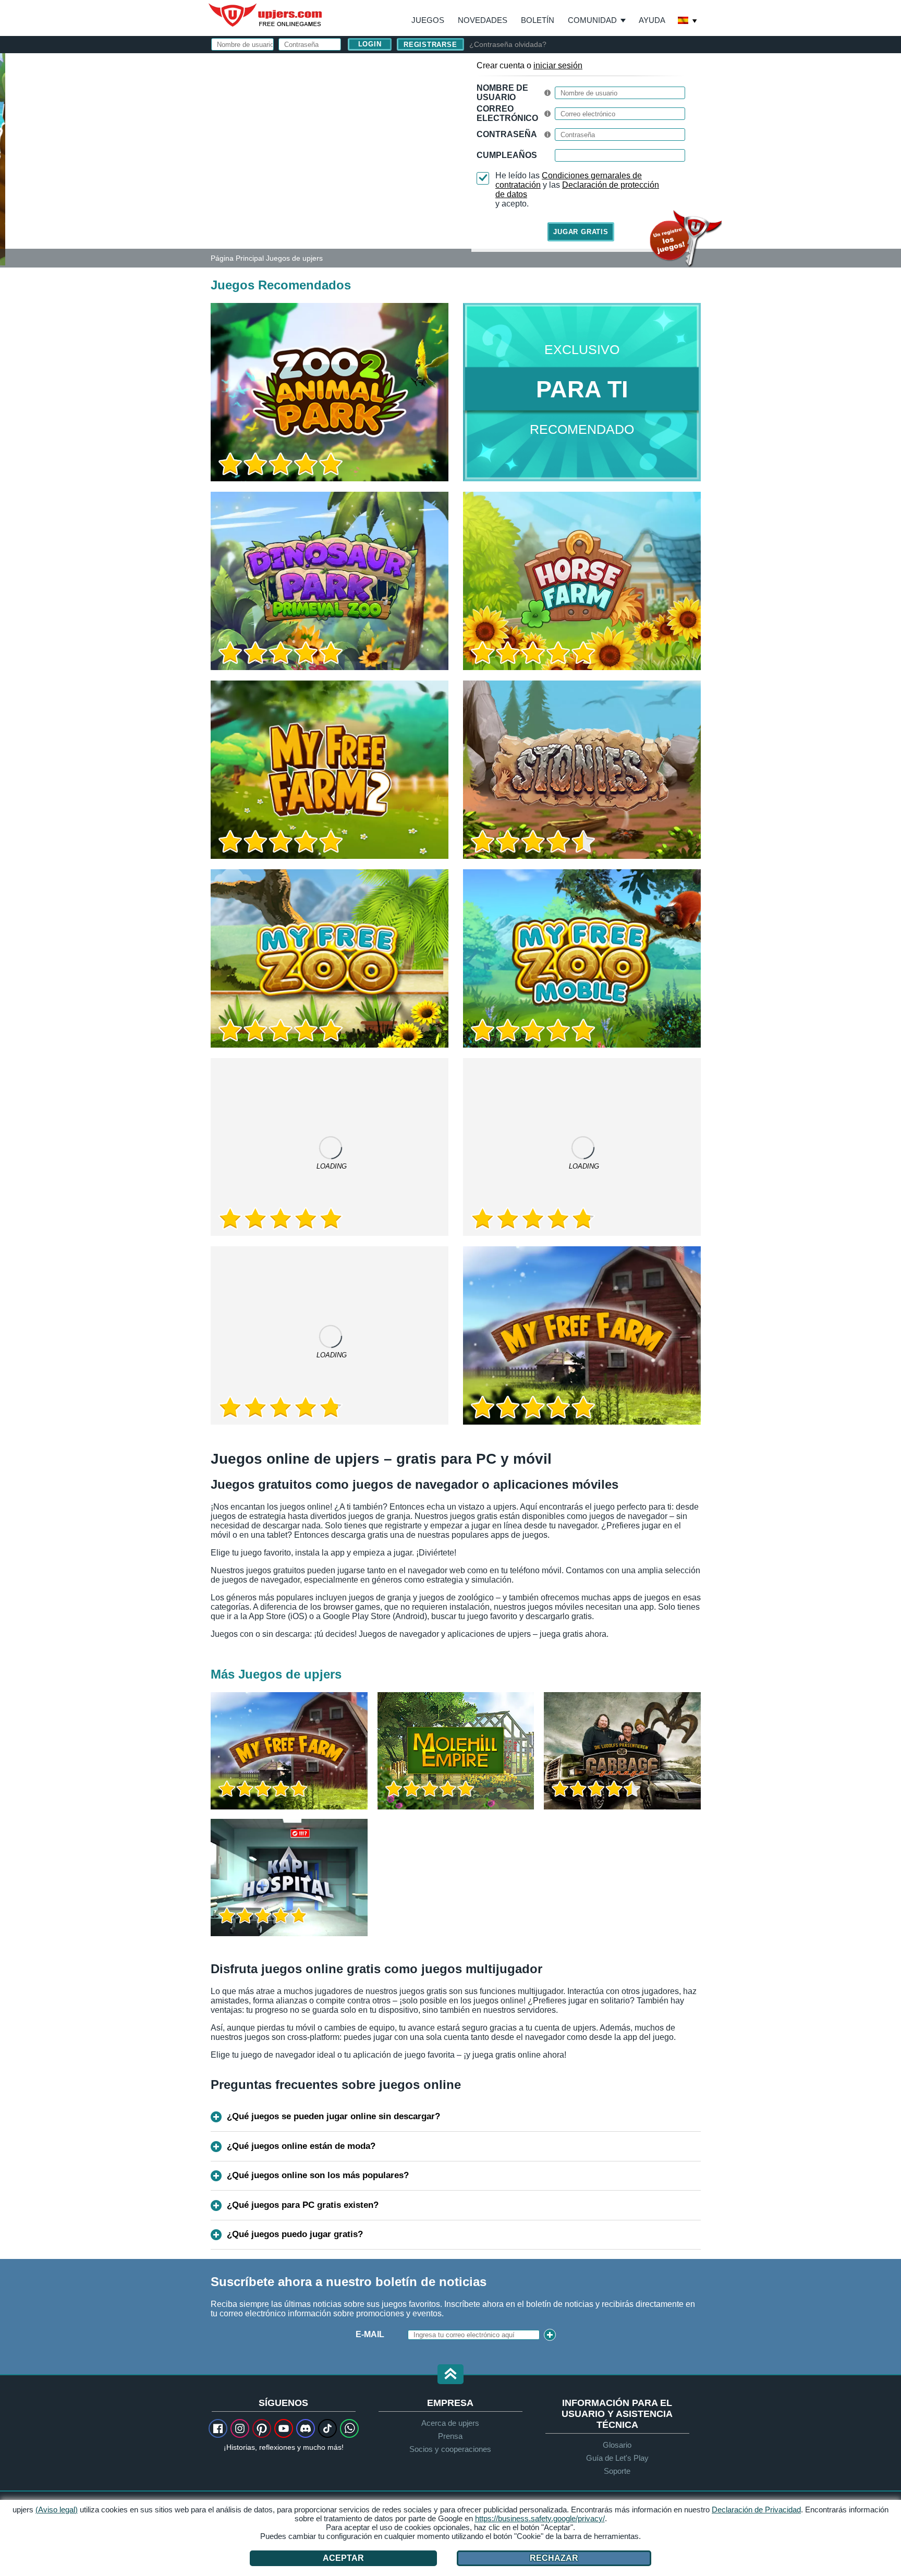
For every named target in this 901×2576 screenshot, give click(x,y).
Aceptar (343, 2558)
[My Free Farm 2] (330, 770)
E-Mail (370, 2334)
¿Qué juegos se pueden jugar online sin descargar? (333, 2116)
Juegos (428, 20)
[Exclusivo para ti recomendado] (582, 392)
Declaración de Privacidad (756, 2510)
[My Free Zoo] (330, 958)
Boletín (538, 20)
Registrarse (430, 45)
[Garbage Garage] (622, 1751)
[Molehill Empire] (456, 1751)
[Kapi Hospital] (289, 1878)
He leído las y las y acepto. (577, 190)
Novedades (483, 20)
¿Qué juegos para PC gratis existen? (303, 2205)
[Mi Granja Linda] (582, 1335)
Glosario (617, 2445)
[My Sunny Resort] (330, 1335)
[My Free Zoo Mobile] (582, 958)
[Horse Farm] (582, 581)
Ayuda (652, 20)
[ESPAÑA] (688, 21)
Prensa (450, 2436)
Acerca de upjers (450, 2423)
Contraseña (507, 134)
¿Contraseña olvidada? (508, 44)
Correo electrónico (507, 113)
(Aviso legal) (57, 2510)
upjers (266, 15)
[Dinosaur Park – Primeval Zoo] (330, 581)
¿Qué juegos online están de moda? (301, 2146)
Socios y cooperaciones (450, 2449)
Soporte (617, 2471)
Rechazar (554, 2558)
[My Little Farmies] (582, 1147)
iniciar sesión (558, 65)
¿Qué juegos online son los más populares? (318, 2175)
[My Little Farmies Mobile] (330, 1147)
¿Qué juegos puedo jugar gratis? (295, 2234)
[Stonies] (582, 770)
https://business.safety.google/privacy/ (540, 2518)
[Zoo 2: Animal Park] (3, 159)
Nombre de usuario (502, 93)
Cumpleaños (507, 155)
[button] (451, 2375)
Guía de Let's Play (617, 2458)
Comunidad (592, 20)
